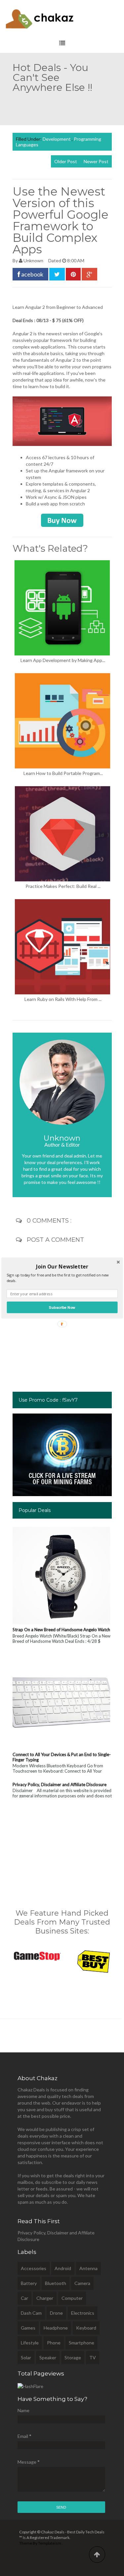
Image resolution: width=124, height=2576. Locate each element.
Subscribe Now (62, 1307)
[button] (62, 1267)
